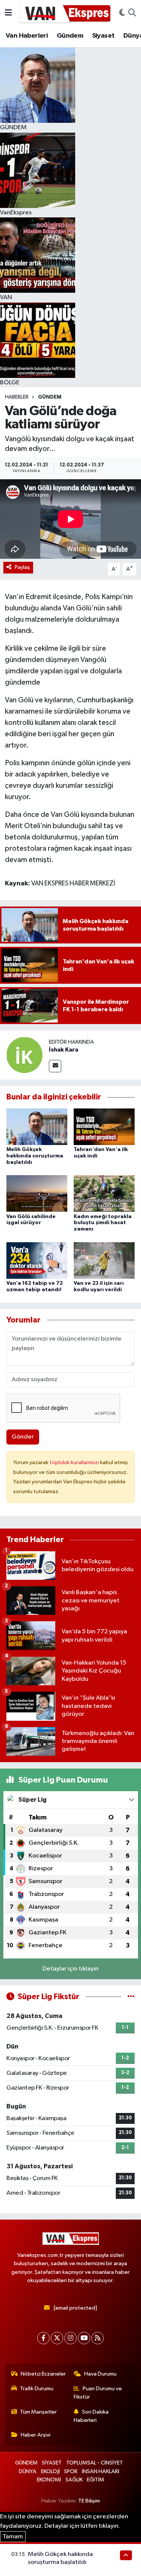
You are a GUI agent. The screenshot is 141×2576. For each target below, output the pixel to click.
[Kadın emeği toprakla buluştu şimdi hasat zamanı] (104, 1193)
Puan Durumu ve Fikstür (98, 2393)
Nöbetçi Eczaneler (43, 2374)
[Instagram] (70, 2338)
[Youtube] (84, 2338)
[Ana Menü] (8, 13)
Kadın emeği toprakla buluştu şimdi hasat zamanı (103, 1223)
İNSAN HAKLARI (101, 2471)
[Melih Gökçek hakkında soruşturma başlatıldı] (37, 1127)
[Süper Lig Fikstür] (131, 1997)
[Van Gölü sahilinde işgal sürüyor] (37, 1193)
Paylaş (22, 567)
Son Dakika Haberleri (91, 2416)
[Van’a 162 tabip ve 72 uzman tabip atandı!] (37, 1260)
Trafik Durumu (37, 2389)
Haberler (17, 397)
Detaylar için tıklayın (70, 1969)
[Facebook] (43, 2338)
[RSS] (98, 2338)
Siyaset (103, 36)
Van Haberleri (27, 36)
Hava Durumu (100, 2374)
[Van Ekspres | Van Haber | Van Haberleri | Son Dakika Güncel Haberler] (65, 13)
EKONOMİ (49, 2480)
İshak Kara (64, 1050)
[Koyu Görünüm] (122, 13)
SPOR (71, 2471)
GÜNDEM (50, 397)
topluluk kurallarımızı (75, 1462)
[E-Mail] (55, 1066)
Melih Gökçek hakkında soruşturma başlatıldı (35, 1156)
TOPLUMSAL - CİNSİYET (95, 2463)
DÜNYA (28, 2471)
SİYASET (52, 2463)
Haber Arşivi (36, 2435)
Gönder (23, 1437)
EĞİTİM (96, 2480)
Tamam (13, 2537)
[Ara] (132, 13)
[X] (57, 2338)
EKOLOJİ (50, 2471)
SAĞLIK (74, 2480)
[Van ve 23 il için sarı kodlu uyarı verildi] (104, 1260)
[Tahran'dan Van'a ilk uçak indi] (104, 1127)
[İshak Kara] (24, 1055)
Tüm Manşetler (38, 2412)
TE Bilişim (89, 2501)
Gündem (70, 36)
